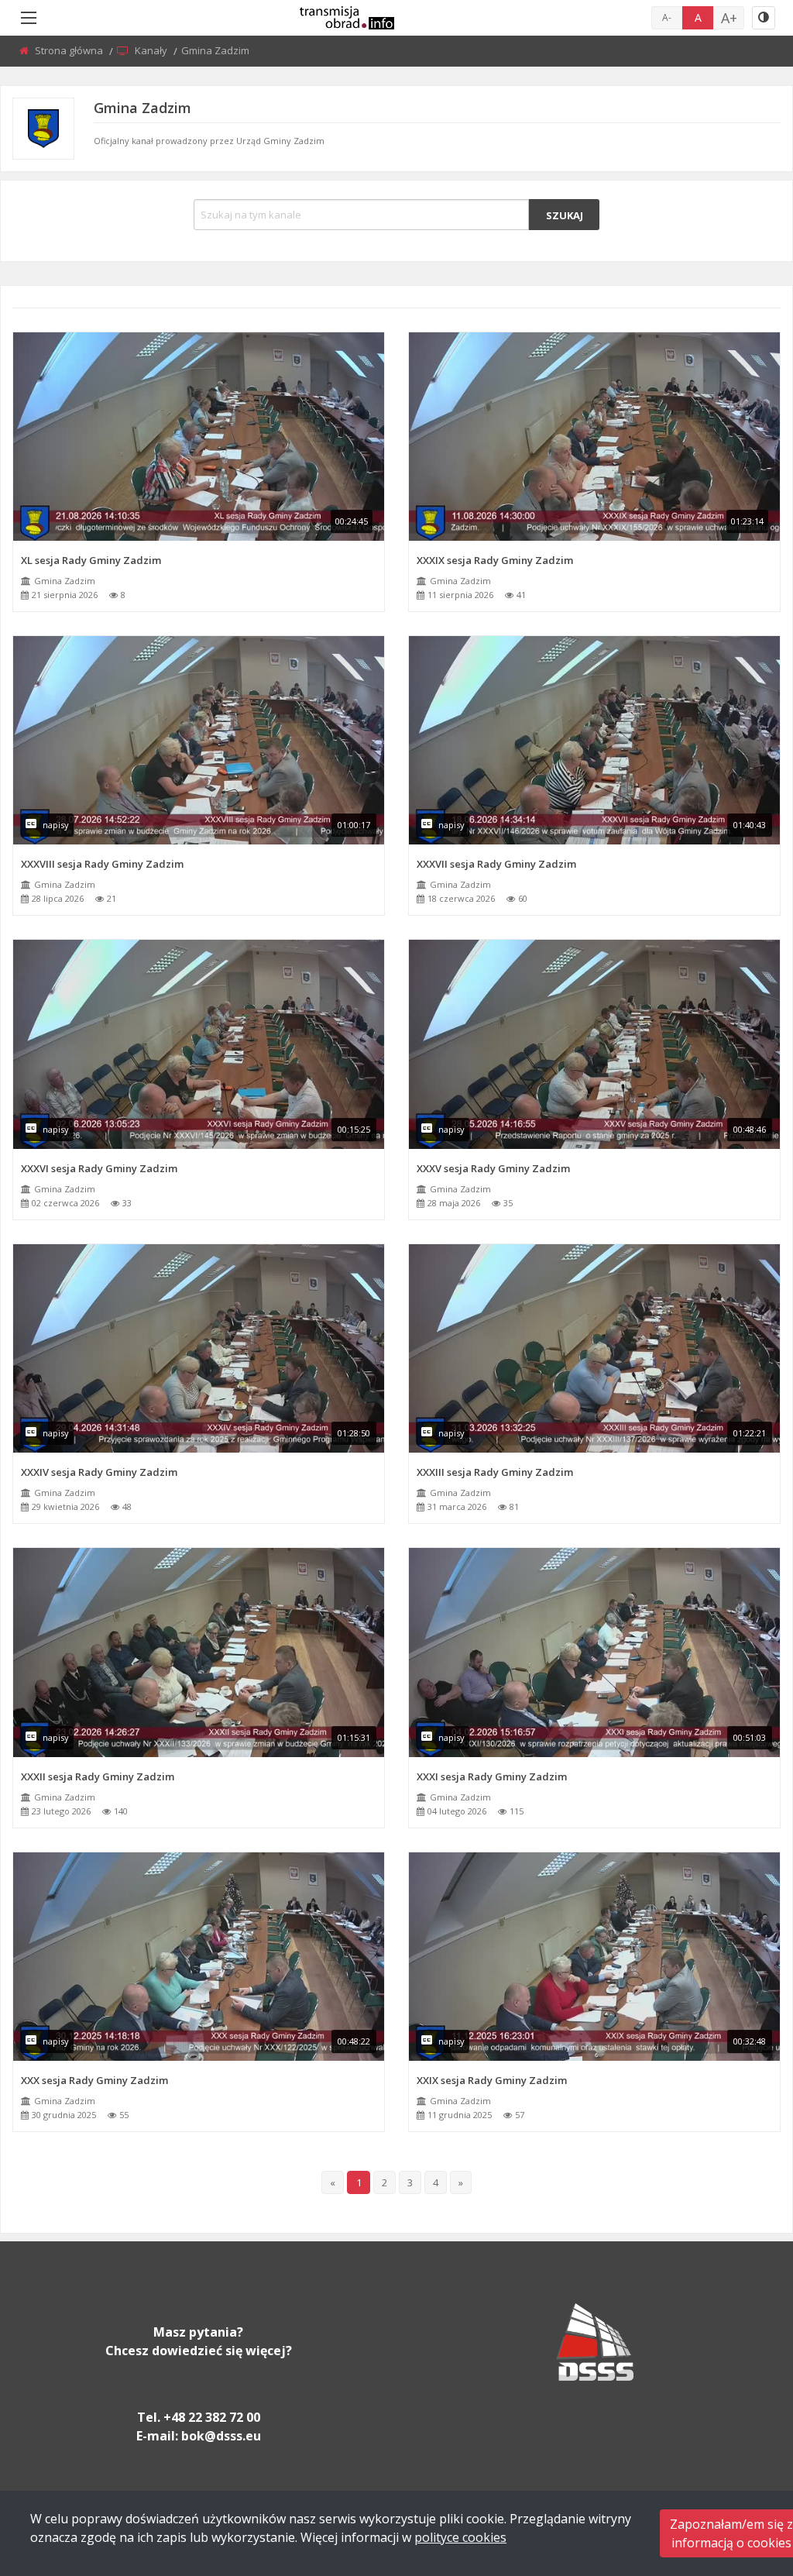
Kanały (152, 50)
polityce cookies (460, 2537)
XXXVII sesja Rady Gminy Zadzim (496, 864)
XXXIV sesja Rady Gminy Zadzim (99, 1472)
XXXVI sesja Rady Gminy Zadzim (99, 1168)
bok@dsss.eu (221, 2436)
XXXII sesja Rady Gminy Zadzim (98, 1776)
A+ (729, 18)
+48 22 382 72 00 (212, 2417)
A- (667, 17)
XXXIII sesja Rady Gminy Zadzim (495, 1472)
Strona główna (70, 50)
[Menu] (29, 18)
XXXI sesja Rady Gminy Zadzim (492, 1776)
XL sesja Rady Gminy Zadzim (91, 560)
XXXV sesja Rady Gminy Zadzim (493, 1168)
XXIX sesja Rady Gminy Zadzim (492, 2080)
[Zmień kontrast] (764, 18)
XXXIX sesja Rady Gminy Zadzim (495, 560)
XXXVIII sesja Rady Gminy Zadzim (102, 864)
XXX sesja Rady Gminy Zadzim (94, 2080)
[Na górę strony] (743, 2479)
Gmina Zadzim (65, 581)
